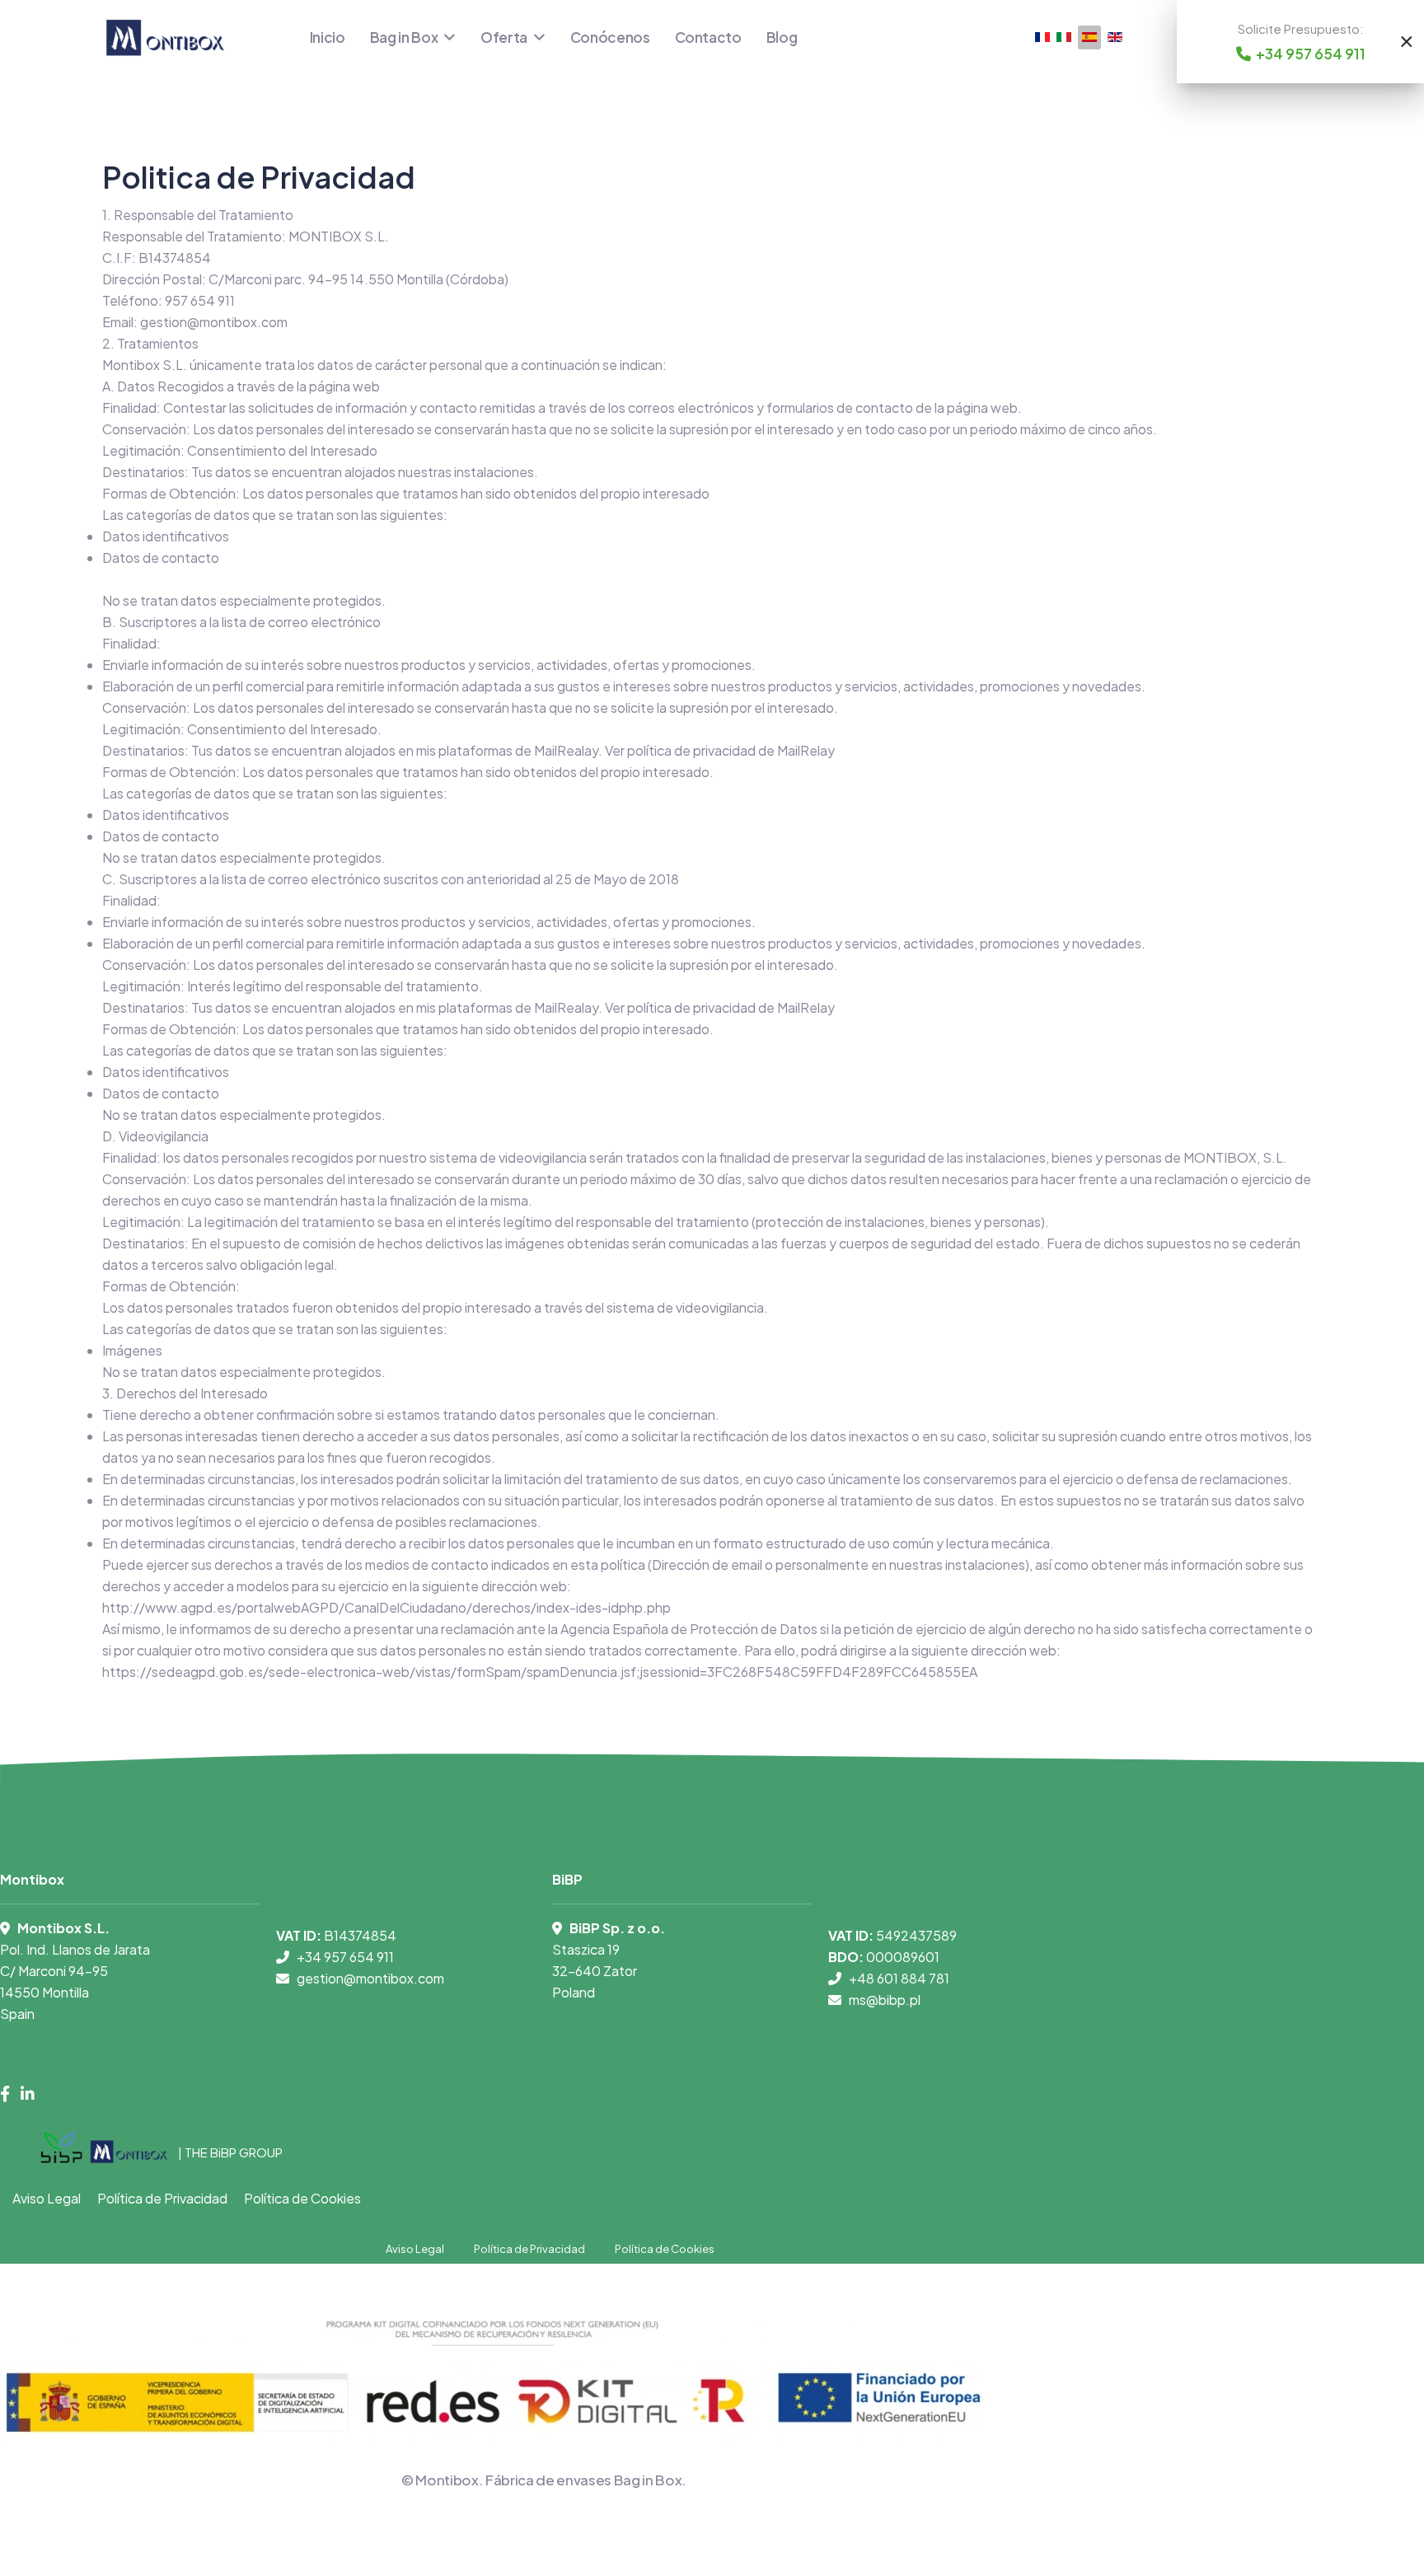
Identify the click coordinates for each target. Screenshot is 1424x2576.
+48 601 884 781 (899, 1978)
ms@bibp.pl (885, 2000)
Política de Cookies (302, 2198)
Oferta (504, 37)
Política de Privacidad (162, 2198)
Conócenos (610, 37)
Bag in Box (404, 37)
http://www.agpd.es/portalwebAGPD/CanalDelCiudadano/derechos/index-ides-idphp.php (386, 1607)
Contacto (708, 37)
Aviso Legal (47, 2198)
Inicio (328, 37)
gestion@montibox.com (214, 322)
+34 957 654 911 (345, 1957)
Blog (782, 37)
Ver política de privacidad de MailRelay (720, 750)
